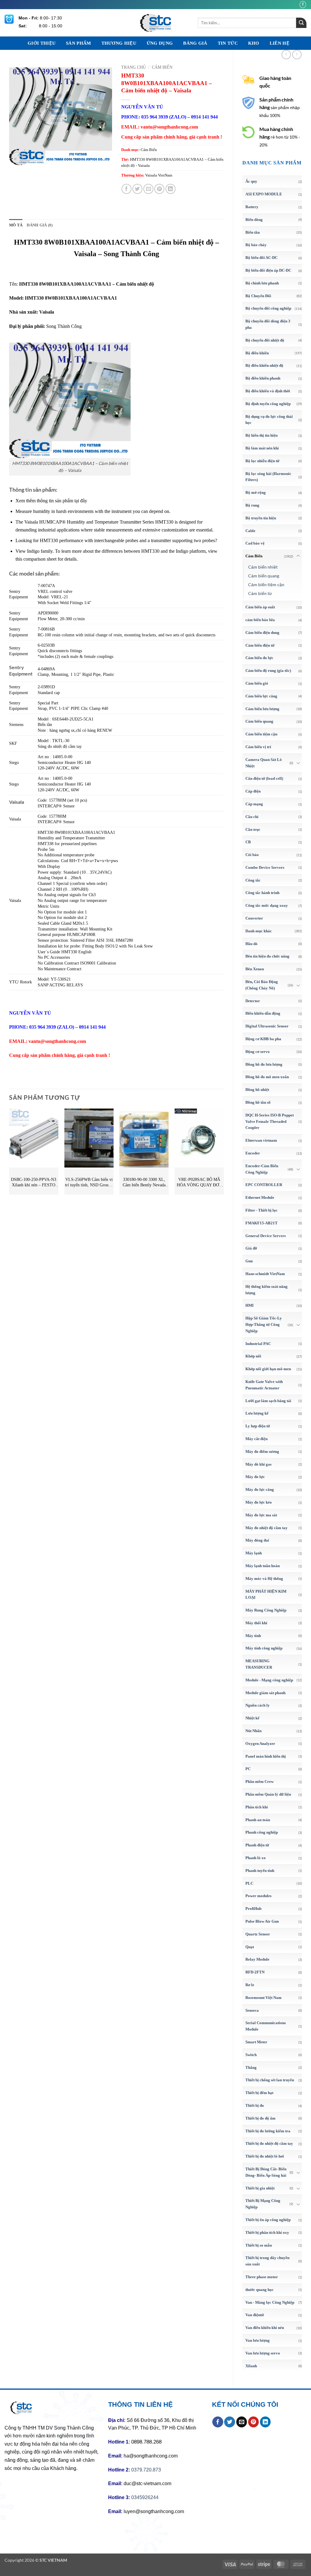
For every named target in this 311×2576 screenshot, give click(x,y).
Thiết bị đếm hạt (259, 2093)
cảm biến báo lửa (260, 620)
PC (248, 1769)
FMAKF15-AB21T (261, 1223)
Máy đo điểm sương (262, 1451)
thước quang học (260, 2290)
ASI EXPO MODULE (264, 194)
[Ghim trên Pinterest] (159, 189)
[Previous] (9, 1154)
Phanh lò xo (256, 1858)
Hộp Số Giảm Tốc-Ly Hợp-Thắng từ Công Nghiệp (264, 1324)
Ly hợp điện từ (258, 1426)
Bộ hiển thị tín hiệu (261, 435)
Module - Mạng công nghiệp (269, 1680)
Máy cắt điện (256, 1439)
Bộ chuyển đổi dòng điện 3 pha (268, 324)
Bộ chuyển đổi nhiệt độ (265, 340)
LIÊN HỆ (280, 43)
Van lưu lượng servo (263, 2353)
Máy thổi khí (256, 1623)
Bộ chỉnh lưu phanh (262, 283)
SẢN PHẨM (78, 43)
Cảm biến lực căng (261, 696)
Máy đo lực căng (260, 1489)
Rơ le (250, 1985)
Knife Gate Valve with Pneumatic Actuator (264, 1385)
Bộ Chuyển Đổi (258, 296)
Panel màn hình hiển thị (266, 1756)
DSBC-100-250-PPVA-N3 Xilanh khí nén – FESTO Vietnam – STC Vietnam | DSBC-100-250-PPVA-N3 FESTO (34, 1183)
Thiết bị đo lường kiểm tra (268, 2131)
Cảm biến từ (260, 593)
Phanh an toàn (258, 1820)
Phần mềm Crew (260, 1782)
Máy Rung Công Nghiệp (266, 1610)
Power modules (258, 1896)
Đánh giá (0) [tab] (40, 225)
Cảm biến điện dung (262, 633)
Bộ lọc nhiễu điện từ (262, 461)
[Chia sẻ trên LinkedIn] (171, 189)
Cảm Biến (254, 556)
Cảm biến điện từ (260, 645)
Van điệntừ (255, 2315)
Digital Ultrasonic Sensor (267, 1026)
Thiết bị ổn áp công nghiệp (268, 2220)
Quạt (250, 1947)
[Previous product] (297, 55)
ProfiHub (253, 1909)
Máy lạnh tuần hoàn (263, 1566)
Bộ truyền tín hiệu (261, 518)
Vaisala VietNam (159, 175)
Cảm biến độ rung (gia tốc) (268, 671)
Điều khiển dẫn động (263, 1013)
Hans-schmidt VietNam (265, 1274)
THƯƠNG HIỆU (119, 43)
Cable (250, 531)
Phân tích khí (257, 1807)
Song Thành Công (64, 326)
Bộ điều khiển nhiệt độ (264, 365)
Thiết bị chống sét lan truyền (270, 2080)
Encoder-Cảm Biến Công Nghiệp (262, 1169)
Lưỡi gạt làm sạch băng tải (268, 1401)
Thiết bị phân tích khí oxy (267, 2232)
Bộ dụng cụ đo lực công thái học (269, 420)
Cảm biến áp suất (260, 607)
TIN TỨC (228, 43)
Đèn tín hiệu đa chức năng (267, 956)
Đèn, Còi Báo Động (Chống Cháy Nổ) (262, 985)
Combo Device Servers (265, 867)
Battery (252, 207)
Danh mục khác (259, 931)
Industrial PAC (258, 1344)
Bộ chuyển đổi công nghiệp (268, 308)
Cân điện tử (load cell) (264, 778)
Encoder (253, 1153)
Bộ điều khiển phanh (263, 378)
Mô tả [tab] (16, 225)
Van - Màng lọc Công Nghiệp (270, 2302)
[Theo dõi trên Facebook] (303, 4)
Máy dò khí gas (258, 1464)
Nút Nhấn (253, 1731)
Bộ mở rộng (256, 492)
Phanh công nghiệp (262, 1832)
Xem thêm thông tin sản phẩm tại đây (51, 501)
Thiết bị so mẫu (259, 2245)
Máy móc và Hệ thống (264, 1579)
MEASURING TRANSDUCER (259, 1664)
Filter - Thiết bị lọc (261, 1210)
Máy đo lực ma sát (261, 1515)
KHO (254, 43)
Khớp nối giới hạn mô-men (268, 1369)
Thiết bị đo (255, 2105)
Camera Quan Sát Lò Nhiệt (264, 763)
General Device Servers (266, 1236)
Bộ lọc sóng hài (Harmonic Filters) (268, 477)
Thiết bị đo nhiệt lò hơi (265, 2156)
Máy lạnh (254, 1553)
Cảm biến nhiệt (263, 567)
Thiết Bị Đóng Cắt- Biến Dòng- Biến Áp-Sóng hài (266, 2172)
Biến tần (253, 232)
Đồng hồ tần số (258, 1102)
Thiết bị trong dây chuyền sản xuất (267, 2261)
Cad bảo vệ (255, 543)
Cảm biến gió (257, 683)
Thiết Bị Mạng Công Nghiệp (263, 2204)
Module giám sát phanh (265, 1693)
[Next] (224, 1154)
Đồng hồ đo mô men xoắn (267, 1077)
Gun (249, 1261)
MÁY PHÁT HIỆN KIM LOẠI (266, 1594)
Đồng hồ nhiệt (257, 1090)
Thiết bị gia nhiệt (260, 2188)
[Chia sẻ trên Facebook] (126, 189)
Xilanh (251, 2366)
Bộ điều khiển (257, 353)
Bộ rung (252, 505)
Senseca (252, 2010)
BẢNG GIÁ (195, 43)
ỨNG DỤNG (160, 43)
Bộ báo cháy (256, 245)
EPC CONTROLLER (264, 1185)
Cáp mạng (254, 804)
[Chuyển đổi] (298, 556)
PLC (249, 1883)
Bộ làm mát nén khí (262, 448)
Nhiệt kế (252, 1718)
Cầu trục (253, 829)
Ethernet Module (260, 1197)
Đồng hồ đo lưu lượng (264, 1064)
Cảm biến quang (264, 576)
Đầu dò (251, 944)
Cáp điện (253, 791)
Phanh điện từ (257, 1845)
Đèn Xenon (255, 969)
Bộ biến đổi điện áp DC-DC (268, 270)
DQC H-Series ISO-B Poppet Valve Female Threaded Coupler (270, 1121)
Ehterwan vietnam (261, 1140)
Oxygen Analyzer (260, 1744)
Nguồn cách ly (258, 1705)
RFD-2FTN (255, 1972)
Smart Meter (256, 2042)
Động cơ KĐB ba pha (263, 1039)
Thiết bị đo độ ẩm (260, 2118)
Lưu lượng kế (257, 1413)
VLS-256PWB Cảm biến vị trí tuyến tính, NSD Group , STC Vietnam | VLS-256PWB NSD (89, 1183)
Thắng (251, 2067)
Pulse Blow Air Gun (262, 1921)
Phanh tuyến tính (260, 1871)
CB (248, 842)
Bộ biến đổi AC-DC (261, 258)
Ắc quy (251, 181)
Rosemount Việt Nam (263, 1998)
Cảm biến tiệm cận (266, 585)
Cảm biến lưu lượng (262, 709)
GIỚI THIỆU (42, 43)
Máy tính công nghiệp (264, 1648)
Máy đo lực (255, 1477)
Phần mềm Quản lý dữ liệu (268, 1794)
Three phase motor (262, 2277)
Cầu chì (252, 817)
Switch (251, 2055)
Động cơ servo (258, 1052)
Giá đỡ (251, 1248)
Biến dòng (254, 220)
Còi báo (252, 855)
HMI (249, 1305)
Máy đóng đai (257, 1540)
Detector (253, 1001)
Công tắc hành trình (262, 893)
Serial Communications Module (266, 2026)
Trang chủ (133, 67)
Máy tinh (253, 1636)
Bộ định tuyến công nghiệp (268, 404)
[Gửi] (301, 23)
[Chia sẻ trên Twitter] (137, 189)
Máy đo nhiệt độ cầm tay (267, 1528)
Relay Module (257, 1959)
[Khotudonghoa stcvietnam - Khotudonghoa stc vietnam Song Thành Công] (155, 23)
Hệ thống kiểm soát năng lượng (267, 1290)
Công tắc (253, 880)
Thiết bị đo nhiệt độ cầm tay (269, 2143)
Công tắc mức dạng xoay (267, 905)
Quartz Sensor (258, 1934)
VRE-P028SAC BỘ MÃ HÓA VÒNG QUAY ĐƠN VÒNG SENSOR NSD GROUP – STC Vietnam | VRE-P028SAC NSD (199, 1183)
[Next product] (286, 55)
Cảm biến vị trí (258, 747)
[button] (17, 158)
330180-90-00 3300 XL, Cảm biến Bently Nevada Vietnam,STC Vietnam (144, 1183)
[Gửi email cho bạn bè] (148, 189)
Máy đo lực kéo (259, 1502)
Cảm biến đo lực (259, 658)
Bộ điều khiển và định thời (268, 391)
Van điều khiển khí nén (265, 2328)
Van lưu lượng (258, 2340)
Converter (254, 918)
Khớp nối (253, 1356)
